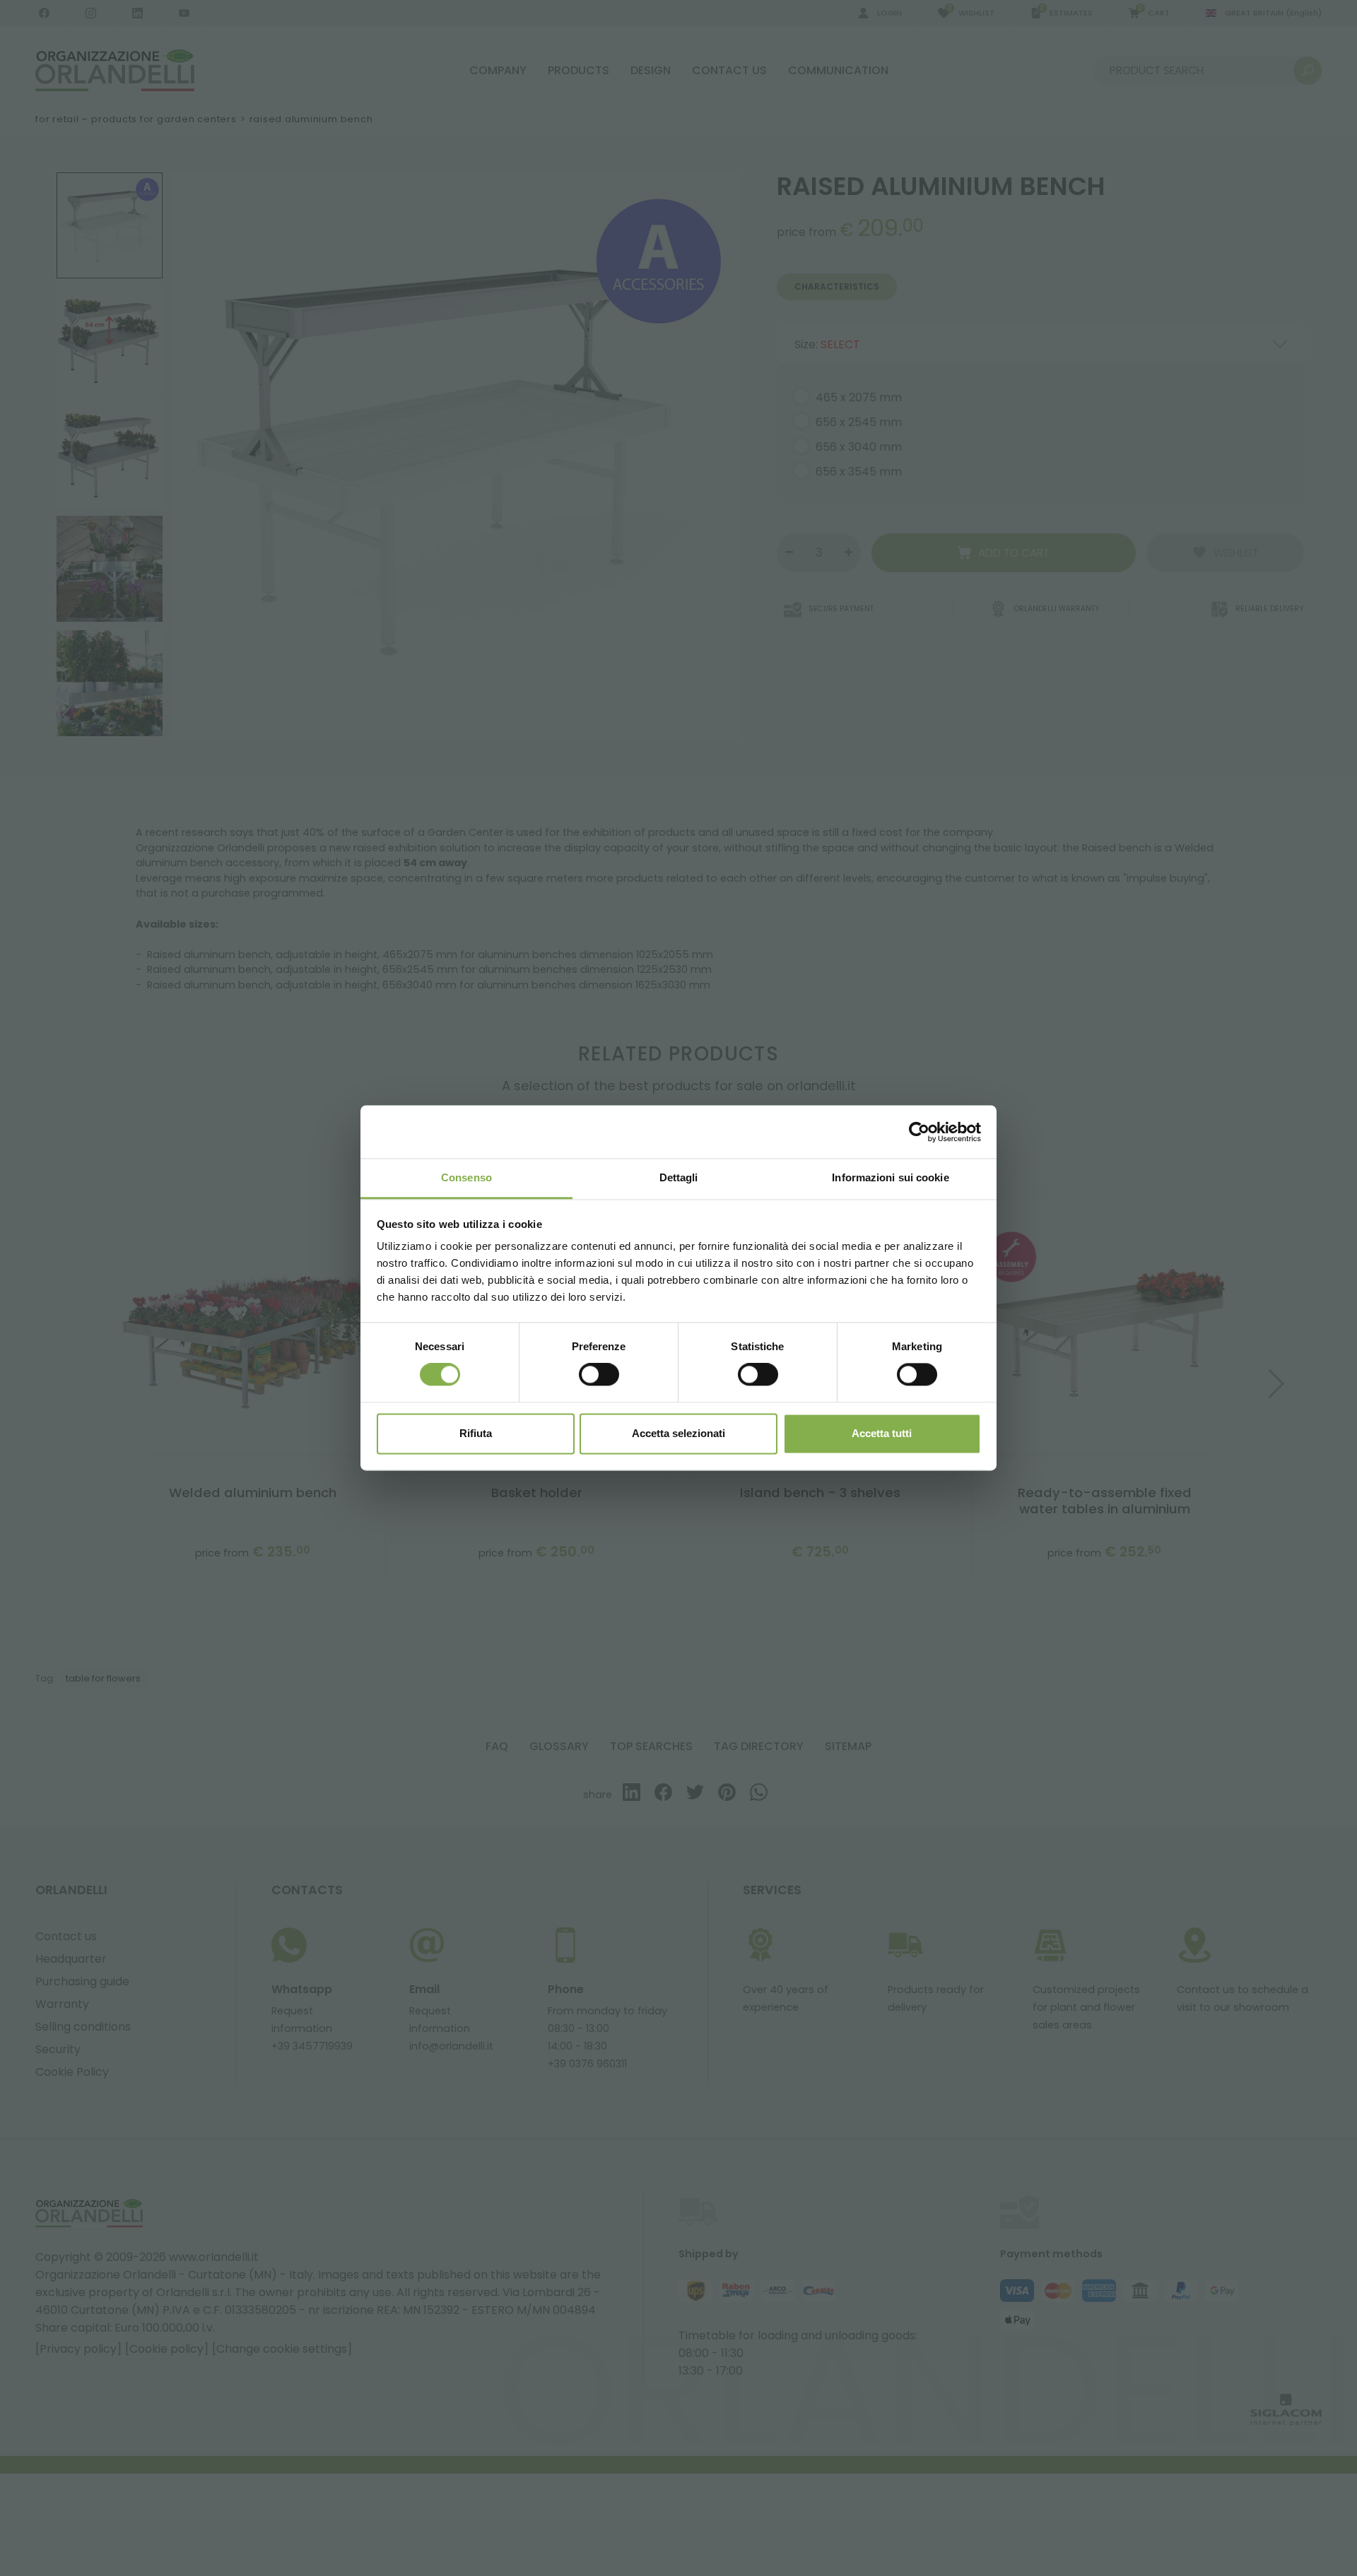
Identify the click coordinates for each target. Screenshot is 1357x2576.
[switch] (599, 1375)
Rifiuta (476, 1433)
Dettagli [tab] (679, 1177)
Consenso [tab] (466, 1177)
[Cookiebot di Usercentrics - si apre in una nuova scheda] (919, 1132)
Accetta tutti (882, 1433)
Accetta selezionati (678, 1433)
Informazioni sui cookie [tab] (890, 1177)
